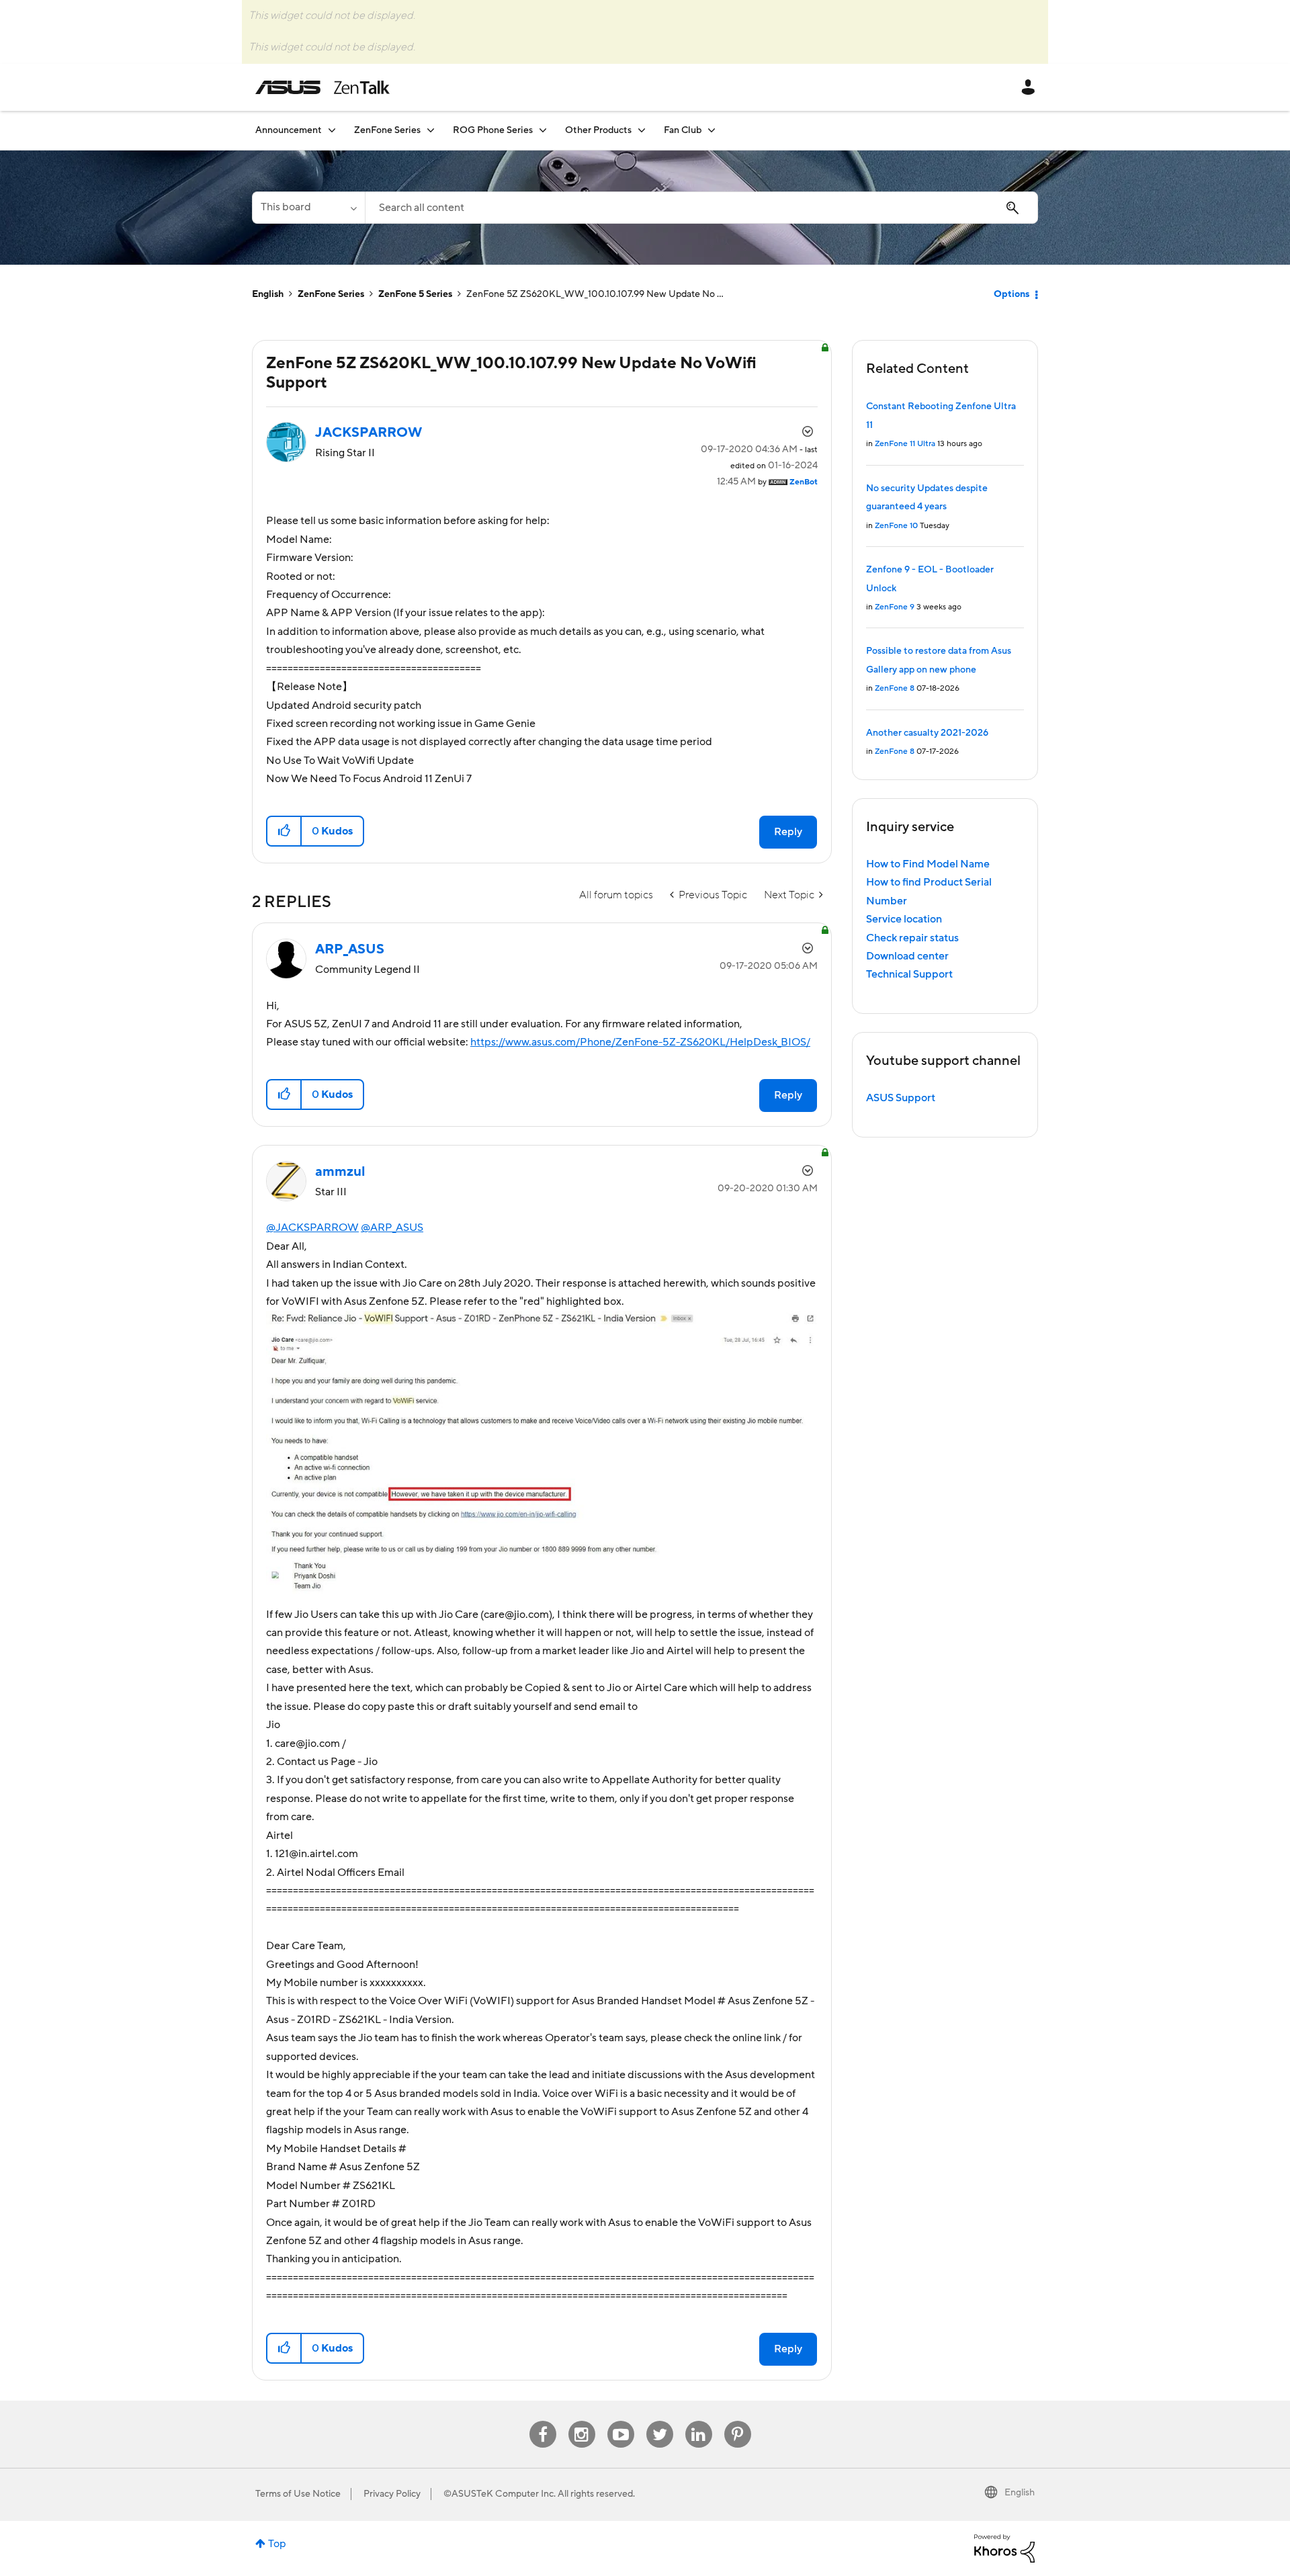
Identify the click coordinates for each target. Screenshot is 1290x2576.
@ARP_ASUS (392, 1228)
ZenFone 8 (895, 688)
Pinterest (738, 2421)
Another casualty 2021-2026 (927, 733)
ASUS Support (901, 1098)
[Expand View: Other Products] (642, 130)
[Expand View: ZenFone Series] (431, 130)
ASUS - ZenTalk (322, 87)
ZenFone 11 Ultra (905, 444)
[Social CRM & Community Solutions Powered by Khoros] (1004, 2548)
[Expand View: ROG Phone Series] (543, 130)
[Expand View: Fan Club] (712, 130)
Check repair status (912, 938)
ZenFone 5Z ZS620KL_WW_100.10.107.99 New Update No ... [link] (595, 294)
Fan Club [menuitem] (683, 130)
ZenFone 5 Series (415, 294)
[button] (285, 831)
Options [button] (1012, 294)
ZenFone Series (331, 294)
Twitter (659, 2421)
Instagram (582, 2421)
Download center (907, 956)
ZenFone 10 (896, 526)
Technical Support (909, 974)
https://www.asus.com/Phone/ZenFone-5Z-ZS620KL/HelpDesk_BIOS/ (640, 1042)
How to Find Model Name (928, 864)
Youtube (621, 2421)
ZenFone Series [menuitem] (387, 130)
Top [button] (277, 2544)
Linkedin (699, 2421)
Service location (904, 919)
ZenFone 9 (895, 607)
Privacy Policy (392, 2494)
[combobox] (701, 208)
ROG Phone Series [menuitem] (493, 130)
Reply (788, 832)
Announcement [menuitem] (289, 130)
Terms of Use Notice (298, 2494)
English (268, 294)
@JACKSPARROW (312, 1228)
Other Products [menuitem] (598, 130)
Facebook (543, 2421)
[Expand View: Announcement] (332, 130)
